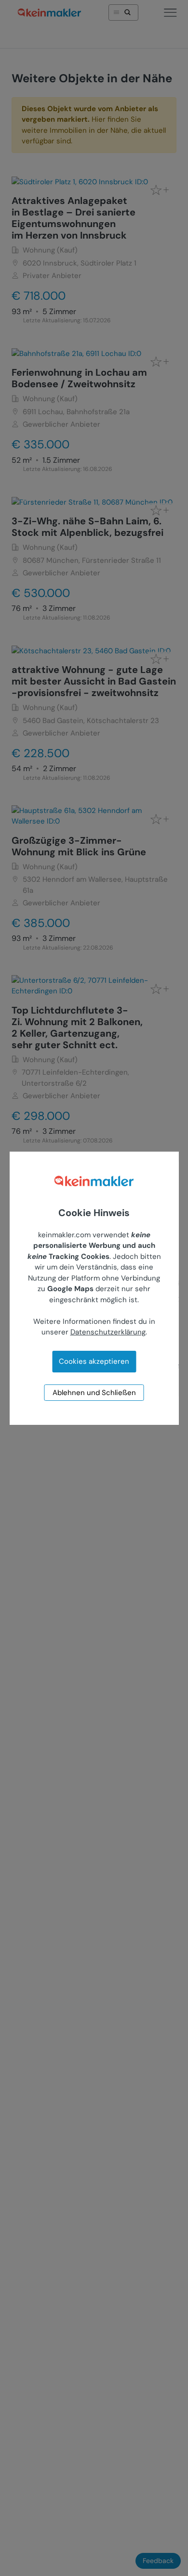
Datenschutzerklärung (108, 1332)
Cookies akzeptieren (94, 1361)
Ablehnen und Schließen (94, 1393)
